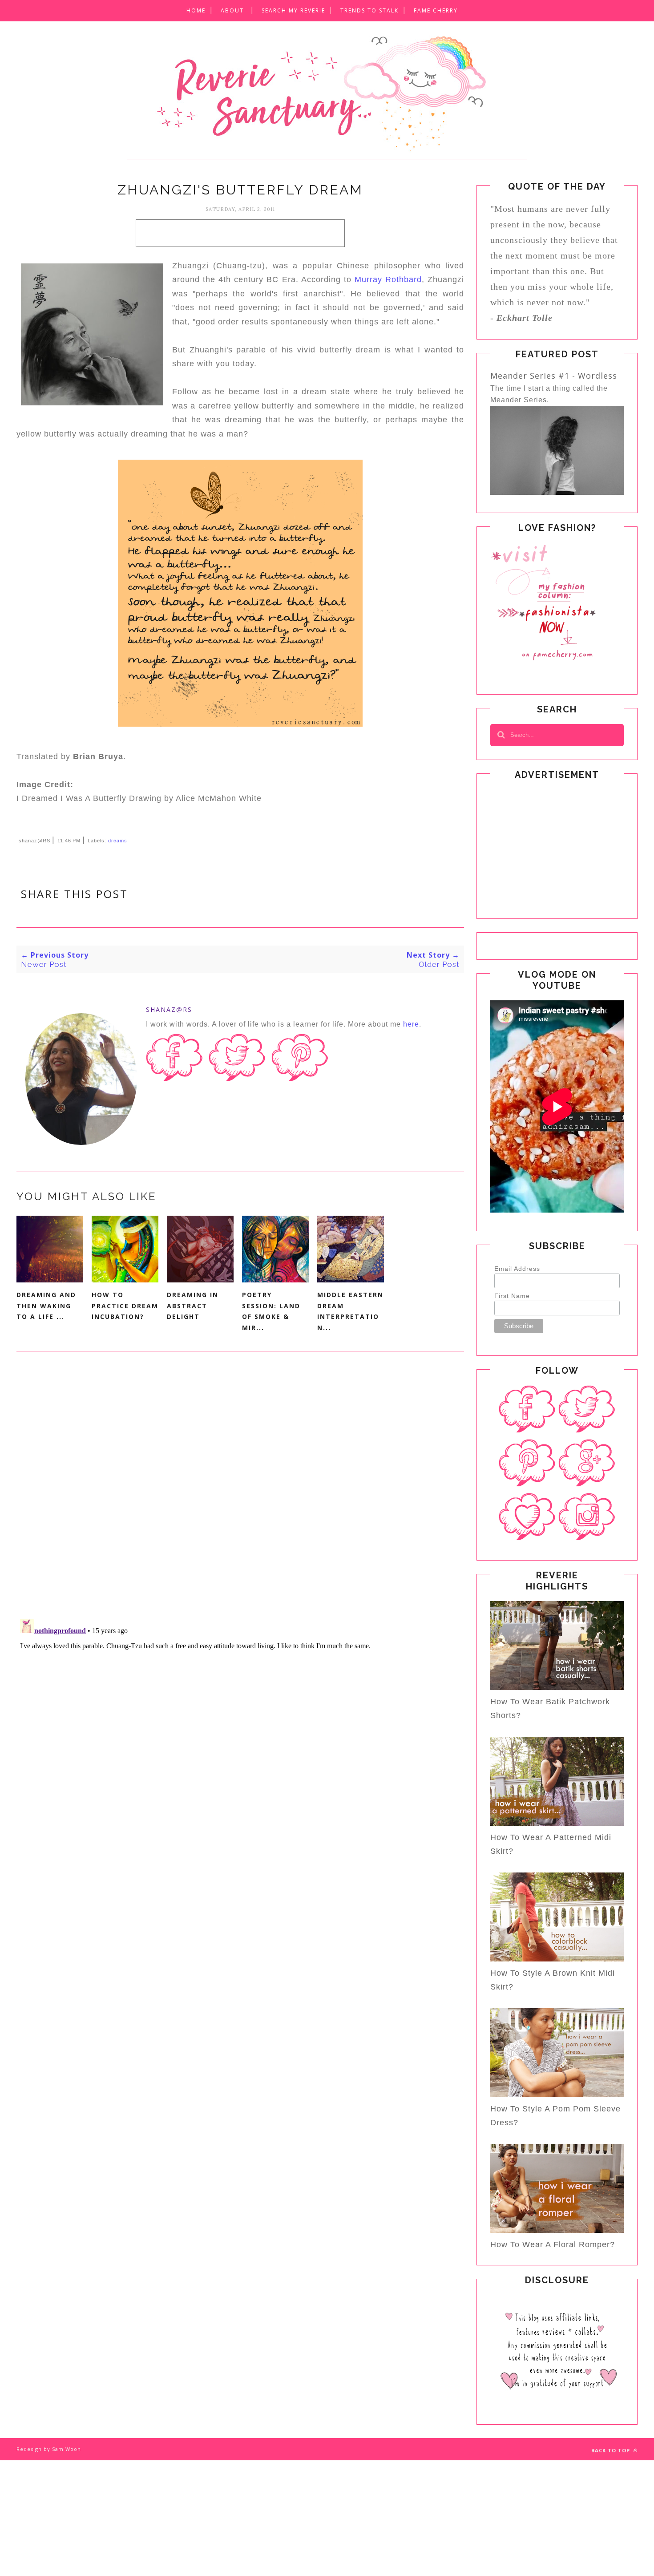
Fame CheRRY (436, 10)
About (232, 10)
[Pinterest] (527, 1463)
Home (196, 10)
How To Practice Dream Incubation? (125, 1306)
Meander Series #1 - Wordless (554, 376)
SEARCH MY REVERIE (293, 10)
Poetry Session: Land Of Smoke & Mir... (271, 1311)
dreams (118, 841)
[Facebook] (527, 1409)
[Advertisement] (240, 233)
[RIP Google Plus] (587, 1463)
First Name (512, 1296)
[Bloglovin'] (527, 1517)
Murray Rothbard (388, 279)
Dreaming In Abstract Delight (193, 1306)
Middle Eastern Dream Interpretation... (350, 1311)
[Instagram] (587, 1517)
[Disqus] (240, 1494)
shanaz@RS (169, 1009)
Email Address (517, 1269)
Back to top (612, 2450)
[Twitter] (587, 1409)
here (411, 1024)
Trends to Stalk (369, 10)
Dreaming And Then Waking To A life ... (46, 1306)
